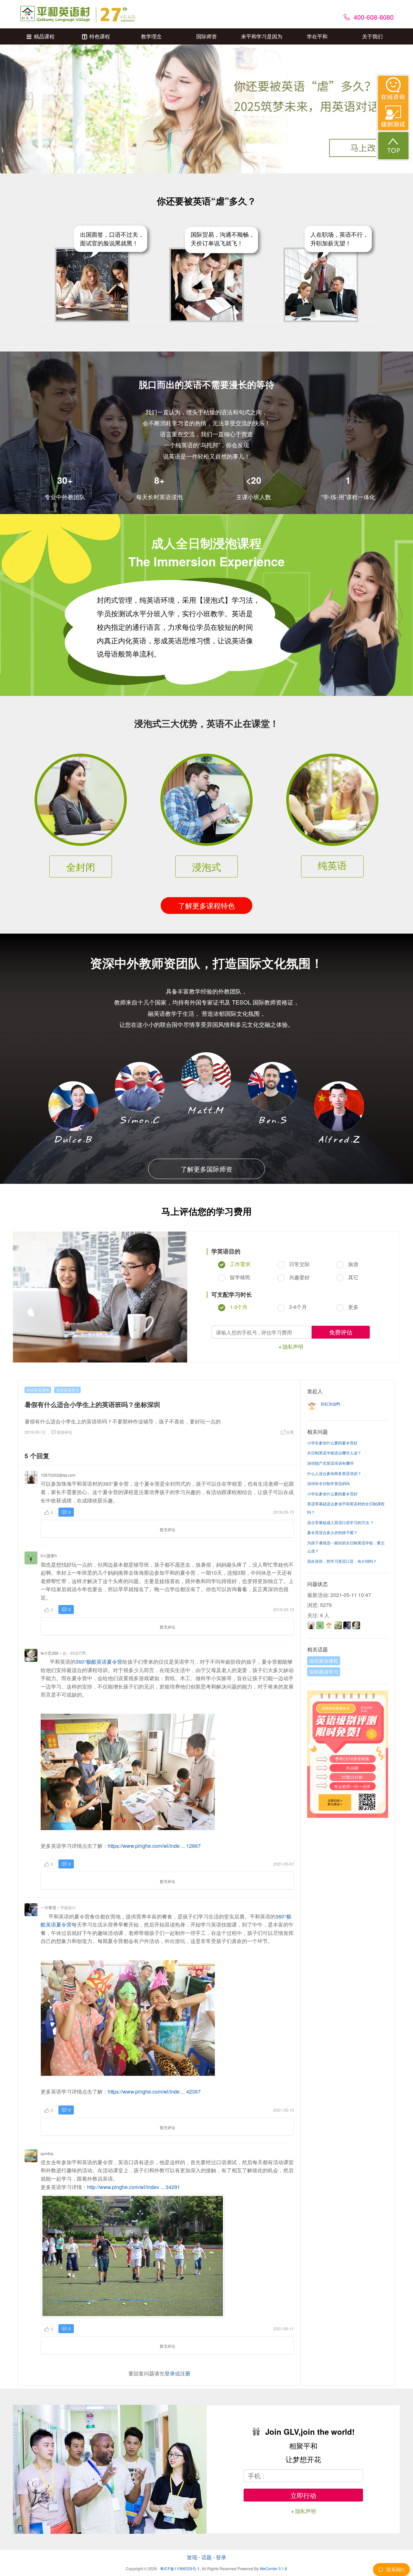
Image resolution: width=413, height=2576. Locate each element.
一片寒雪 (48, 1907)
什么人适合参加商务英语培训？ (334, 1473)
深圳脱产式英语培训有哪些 (330, 1463)
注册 (185, 2373)
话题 (206, 2557)
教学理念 (151, 36)
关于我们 (372, 36)
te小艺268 (50, 1653)
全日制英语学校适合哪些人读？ (334, 1453)
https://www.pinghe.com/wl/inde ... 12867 (154, 1846)
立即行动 (303, 2495)
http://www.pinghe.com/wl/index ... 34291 (134, 2187)
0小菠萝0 (49, 1556)
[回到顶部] (393, 146)
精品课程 (44, 36)
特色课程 (100, 36)
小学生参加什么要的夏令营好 (332, 1443)
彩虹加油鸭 (330, 1404)
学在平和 (317, 36)
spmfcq (47, 2153)
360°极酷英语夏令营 (99, 1662)
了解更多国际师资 (206, 1169)
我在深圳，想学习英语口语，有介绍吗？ (342, 1561)
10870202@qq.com (58, 1475)
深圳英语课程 (38, 1390)
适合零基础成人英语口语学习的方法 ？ (341, 1522)
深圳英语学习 (67, 1390)
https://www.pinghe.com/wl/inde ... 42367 (154, 2091)
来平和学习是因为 (262, 36)
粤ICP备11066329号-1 (180, 2568)
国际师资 (206, 36)
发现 (192, 2557)
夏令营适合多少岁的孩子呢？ (332, 1532)
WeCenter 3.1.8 (273, 2568)
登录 (170, 2373)
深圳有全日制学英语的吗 (328, 1483)
